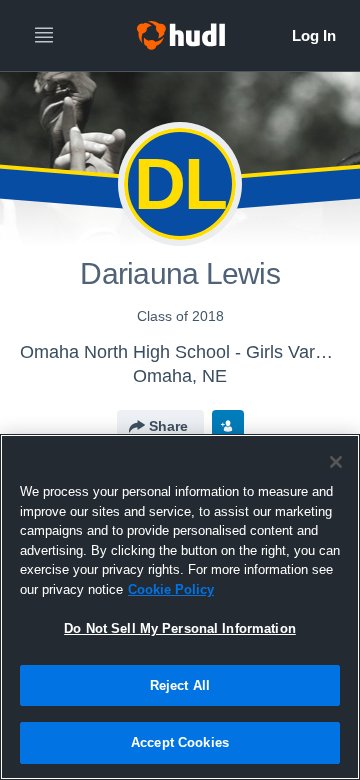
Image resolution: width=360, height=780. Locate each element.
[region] (180, 607)
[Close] (336, 462)
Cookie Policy (171, 589)
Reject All (180, 685)
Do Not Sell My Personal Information (180, 628)
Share (168, 426)
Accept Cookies (180, 742)
